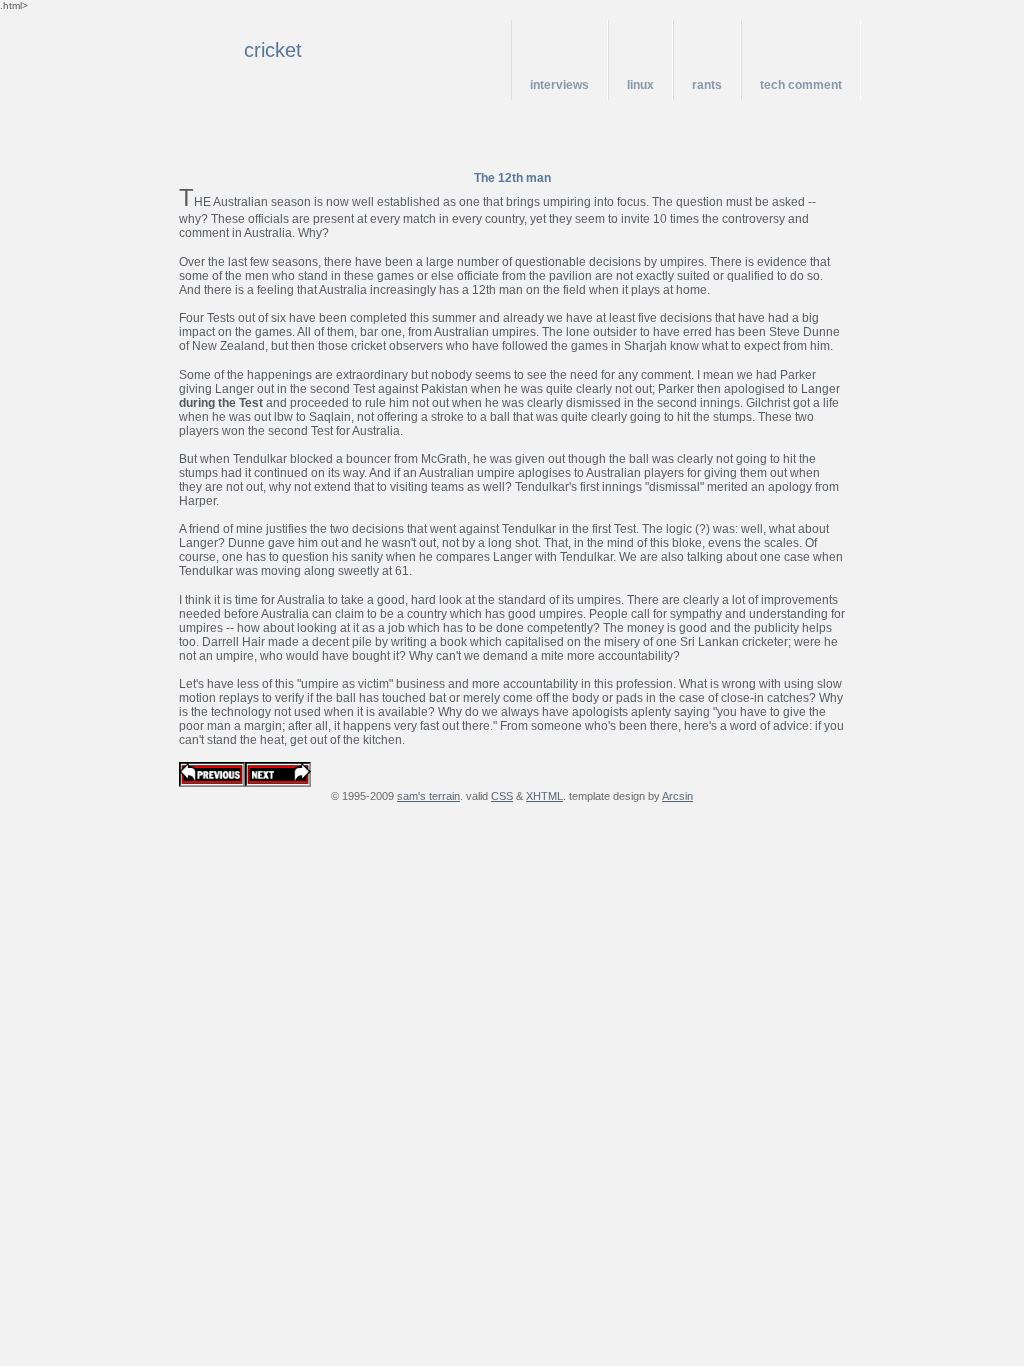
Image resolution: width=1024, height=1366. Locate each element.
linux (640, 85)
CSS (502, 796)
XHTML (544, 796)
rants (707, 85)
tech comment (801, 85)
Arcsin (677, 796)
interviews (559, 85)
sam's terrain (428, 796)
